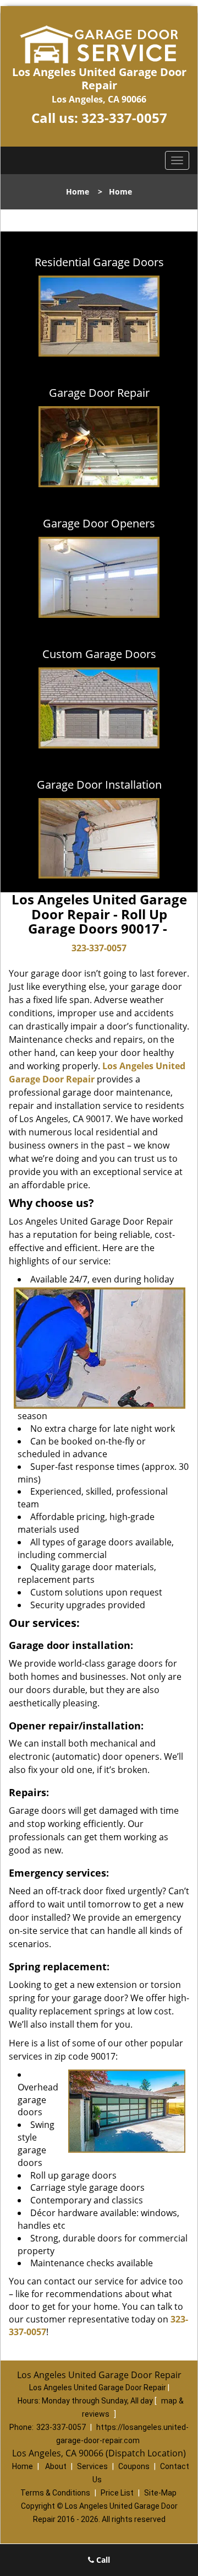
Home (78, 192)
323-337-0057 (124, 118)
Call (102, 2560)
